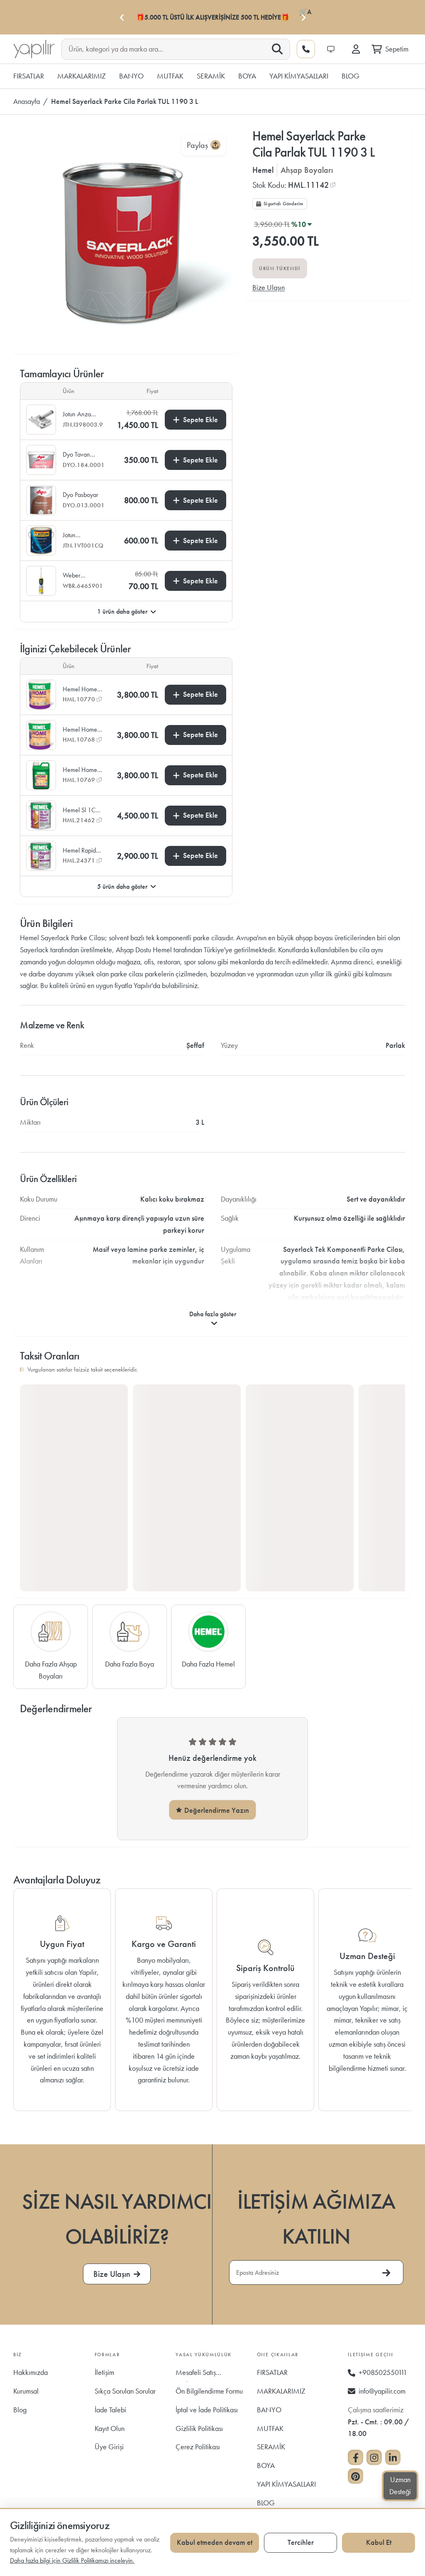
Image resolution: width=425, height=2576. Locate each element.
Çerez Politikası (198, 2447)
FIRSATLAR (272, 2372)
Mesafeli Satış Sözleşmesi (196, 2375)
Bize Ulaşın (269, 287)
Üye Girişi (109, 2447)
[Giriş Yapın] (356, 49)
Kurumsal (26, 2391)
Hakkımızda (31, 2372)
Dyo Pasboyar (81, 495)
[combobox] (169, 49)
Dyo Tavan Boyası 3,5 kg (80, 455)
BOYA (266, 2465)
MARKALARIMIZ (281, 2391)
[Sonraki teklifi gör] (303, 17)
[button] (294, 185)
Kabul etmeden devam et (215, 2542)
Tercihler (301, 2542)
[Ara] (277, 49)
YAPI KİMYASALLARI (286, 2484)
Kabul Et (379, 2542)
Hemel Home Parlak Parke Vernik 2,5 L (80, 689)
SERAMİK (271, 2447)
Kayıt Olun (110, 2428)
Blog (20, 2410)
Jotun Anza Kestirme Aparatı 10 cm (81, 414)
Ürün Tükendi (280, 268)
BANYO (269, 2410)
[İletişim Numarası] (306, 49)
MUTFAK (270, 2428)
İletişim (104, 2372)
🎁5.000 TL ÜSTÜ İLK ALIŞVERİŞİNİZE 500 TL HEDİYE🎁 (213, 17)
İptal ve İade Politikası (207, 2410)
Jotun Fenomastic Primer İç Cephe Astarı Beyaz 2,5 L (79, 535)
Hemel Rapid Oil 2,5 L (79, 850)
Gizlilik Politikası (199, 2428)
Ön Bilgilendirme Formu (209, 2391)
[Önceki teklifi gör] (122, 17)
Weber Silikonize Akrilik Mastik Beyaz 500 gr (81, 575)
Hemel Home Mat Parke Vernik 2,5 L (80, 730)
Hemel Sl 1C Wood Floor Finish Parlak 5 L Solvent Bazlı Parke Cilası (81, 810)
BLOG (266, 2503)
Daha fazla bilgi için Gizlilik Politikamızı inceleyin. (72, 2560)
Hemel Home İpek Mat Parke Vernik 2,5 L (82, 770)
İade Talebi (110, 2410)
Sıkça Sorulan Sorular (125, 2391)
